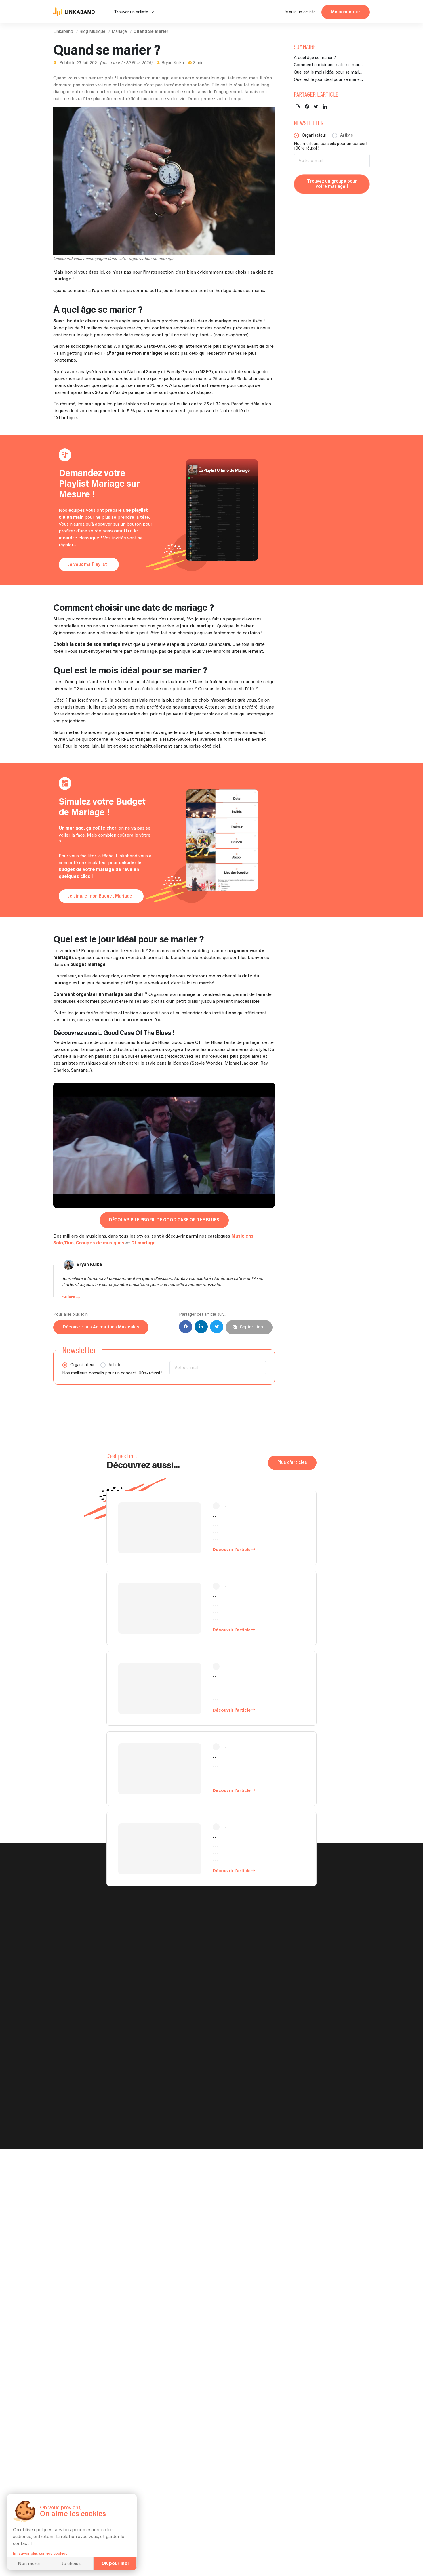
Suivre (69, 1297)
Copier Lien (251, 1327)
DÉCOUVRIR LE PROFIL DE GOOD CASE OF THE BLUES (164, 1220)
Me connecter (346, 12)
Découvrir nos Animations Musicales (101, 1327)
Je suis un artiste (300, 12)
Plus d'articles (292, 1463)
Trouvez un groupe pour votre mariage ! (332, 184)
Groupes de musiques (100, 1243)
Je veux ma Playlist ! (89, 565)
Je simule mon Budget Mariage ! (101, 896)
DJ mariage (143, 1243)
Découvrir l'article (232, 1550)
